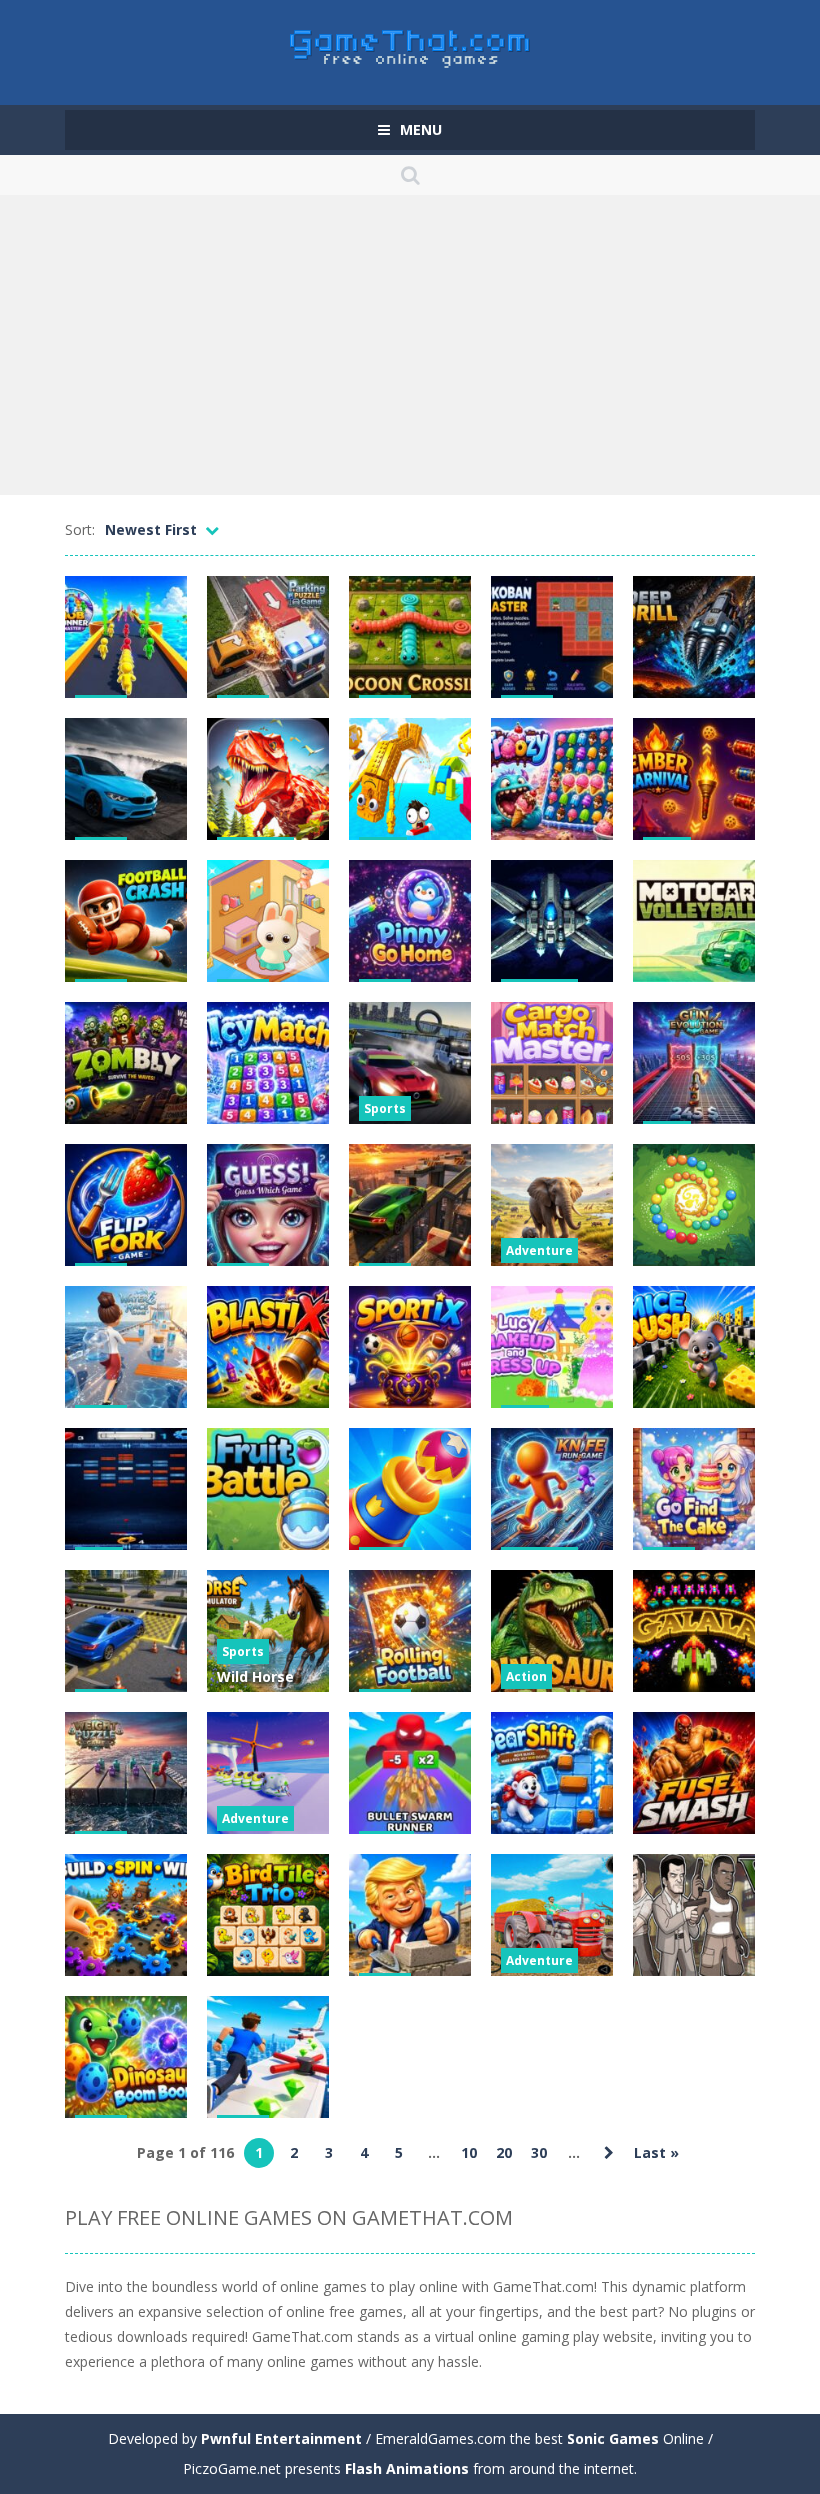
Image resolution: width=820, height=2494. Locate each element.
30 (539, 2152)
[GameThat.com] (410, 43)
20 (504, 2152)
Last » (656, 2152)
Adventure (539, 1250)
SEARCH (410, 175)
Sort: (80, 529)
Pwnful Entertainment (281, 2438)
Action (526, 1676)
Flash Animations (407, 2468)
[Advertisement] (410, 345)
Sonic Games (613, 2438)
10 (469, 2152)
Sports (385, 1108)
